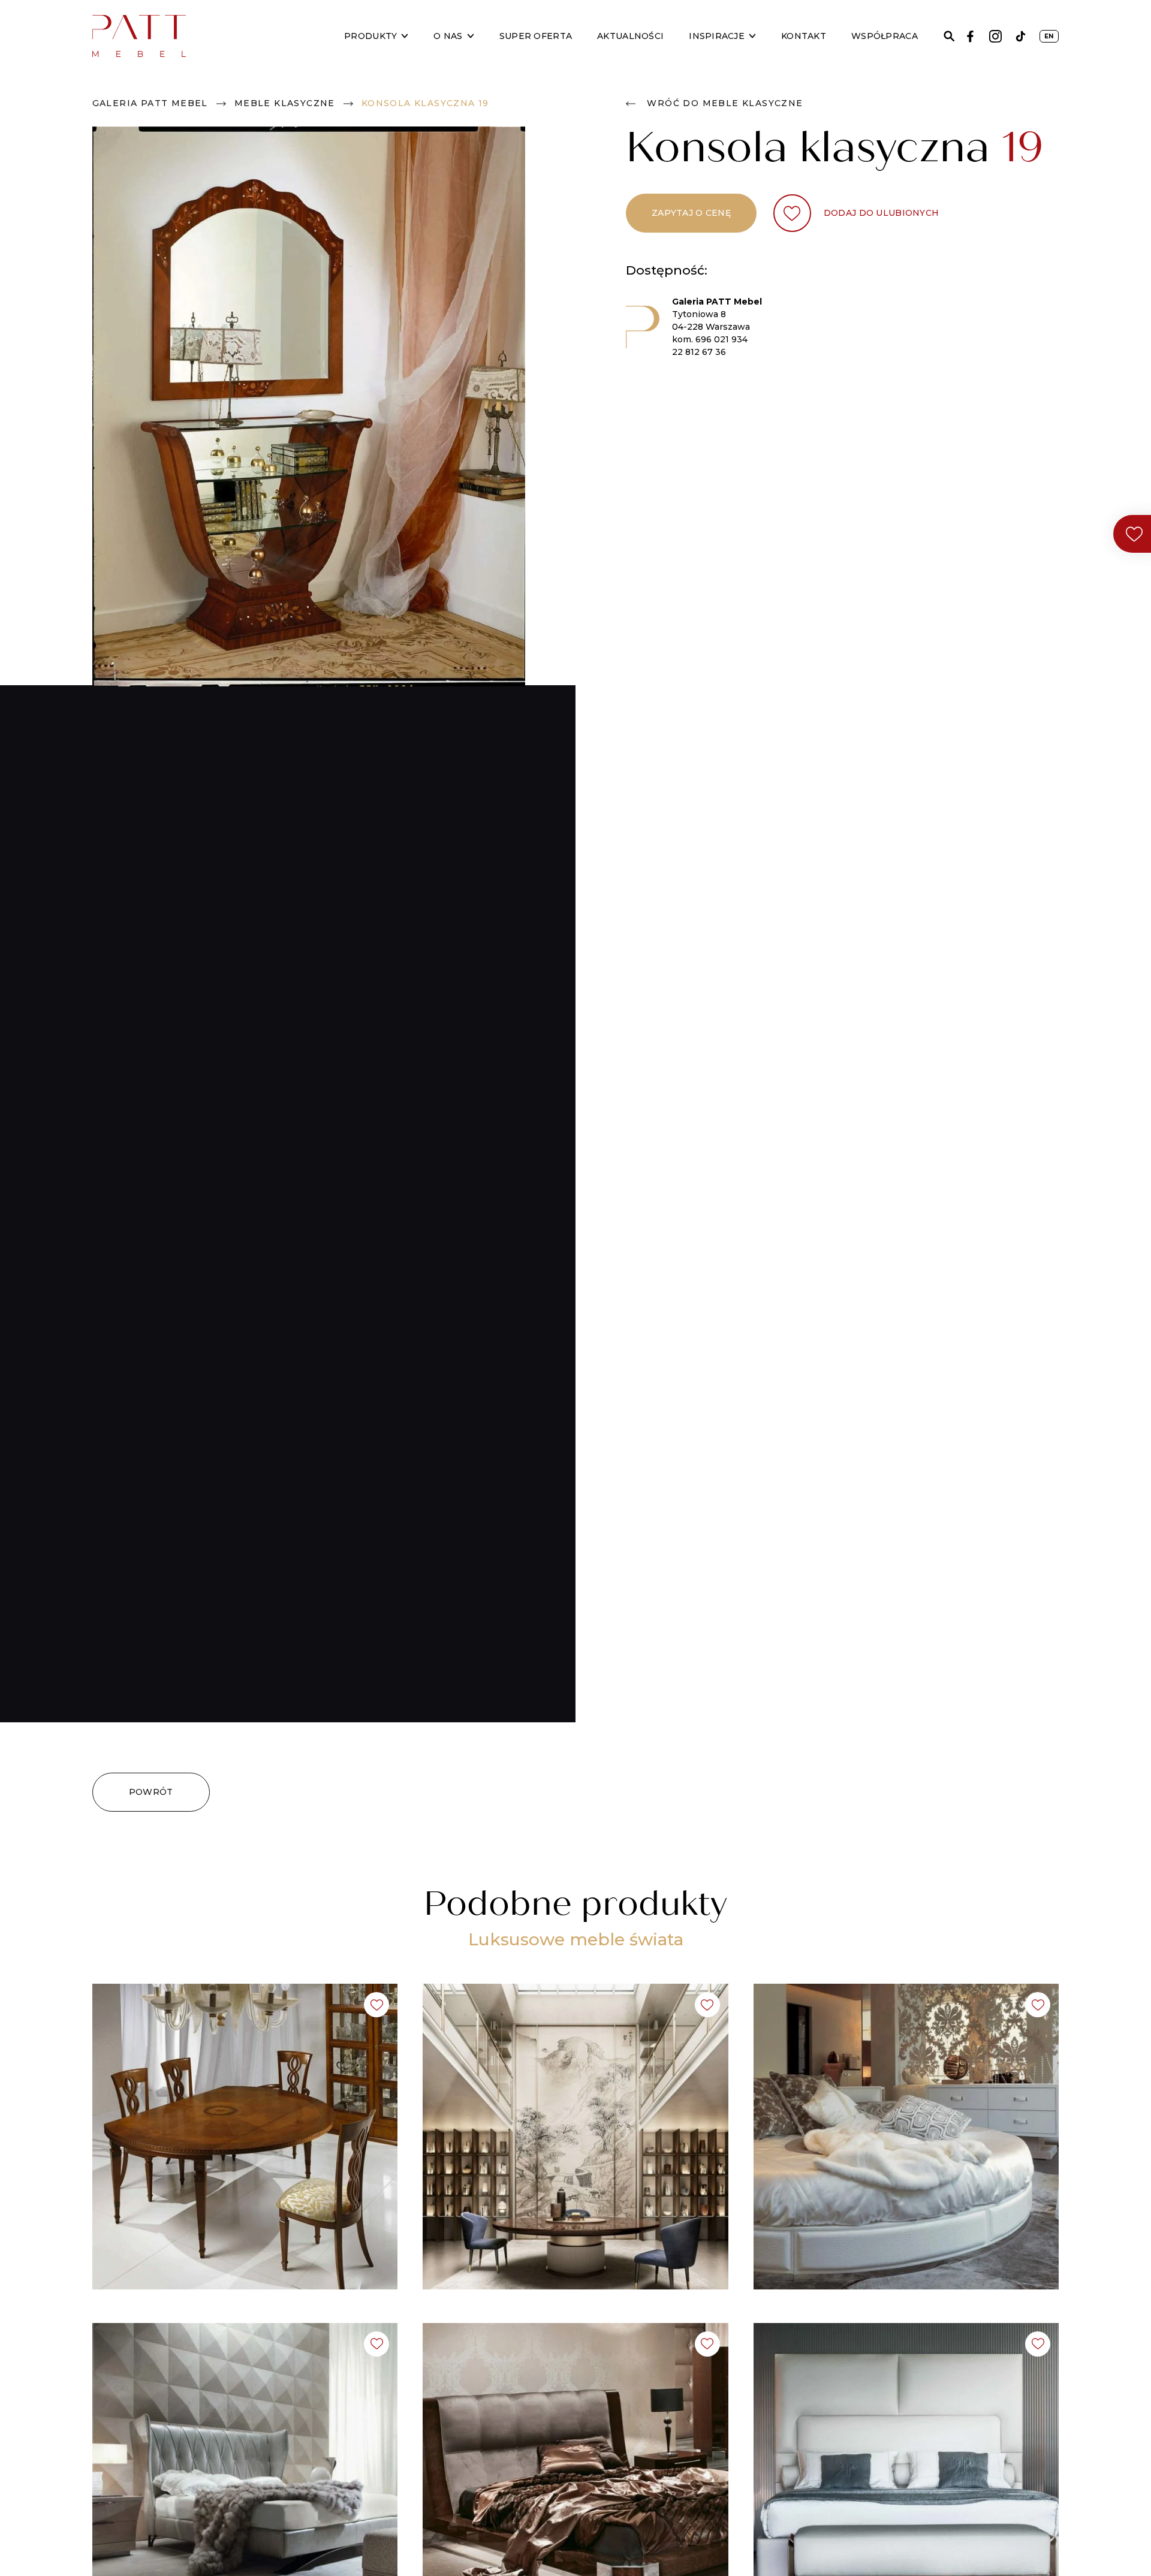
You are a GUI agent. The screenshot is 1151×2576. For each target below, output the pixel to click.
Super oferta (536, 36)
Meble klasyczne (285, 103)
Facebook (970, 36)
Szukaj (949, 36)
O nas (448, 36)
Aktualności (630, 36)
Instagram (995, 36)
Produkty (370, 36)
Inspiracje (717, 36)
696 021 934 (721, 339)
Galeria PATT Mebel (150, 103)
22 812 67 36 (699, 352)
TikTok (1021, 36)
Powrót (151, 1792)
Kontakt (804, 36)
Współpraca (885, 36)
